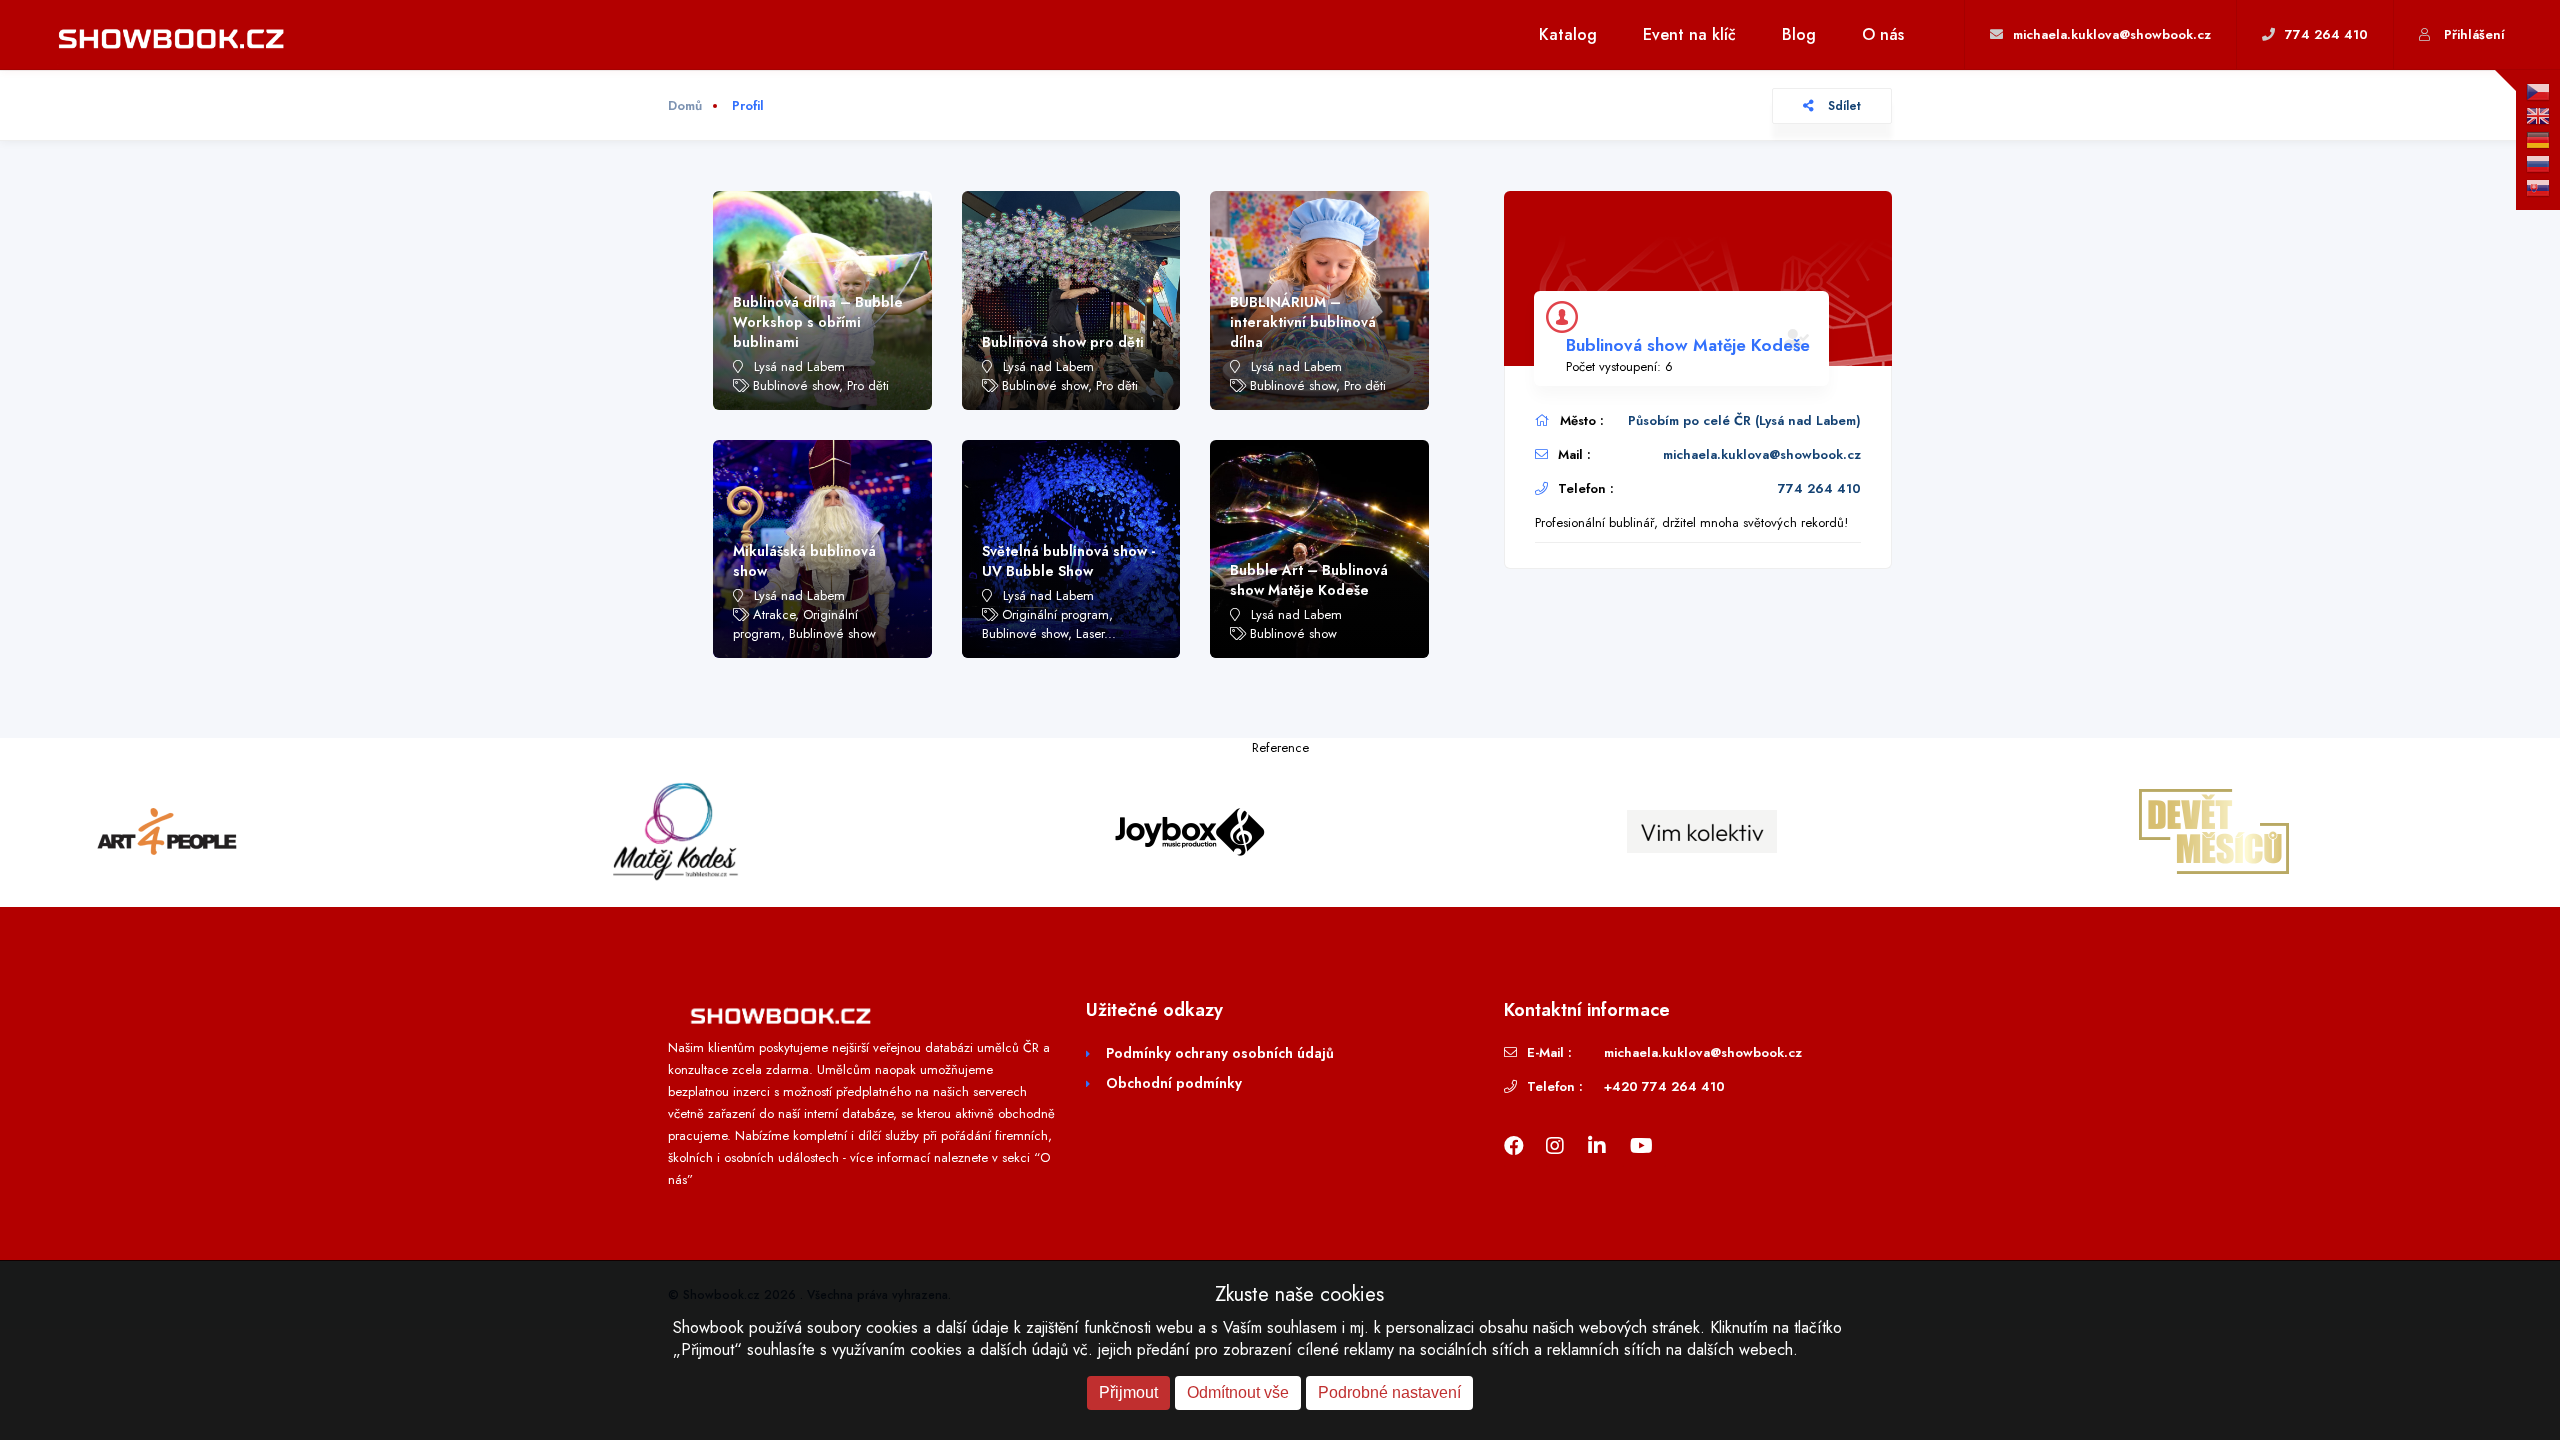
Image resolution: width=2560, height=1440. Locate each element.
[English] (2538, 116)
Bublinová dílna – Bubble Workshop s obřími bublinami (818, 322)
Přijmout (1128, 1392)
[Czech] (2538, 92)
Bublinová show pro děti (1063, 342)
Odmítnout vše (1238, 1392)
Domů (685, 105)
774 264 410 (1819, 488)
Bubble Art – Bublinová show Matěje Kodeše (1309, 580)
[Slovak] (2538, 188)
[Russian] (2538, 164)
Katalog (1568, 34)
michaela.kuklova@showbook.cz (1762, 454)
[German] (2538, 140)
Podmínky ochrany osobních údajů (1220, 1053)
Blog (1799, 34)
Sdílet (1842, 106)
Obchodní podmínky (1174, 1083)
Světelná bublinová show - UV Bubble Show (1068, 561)
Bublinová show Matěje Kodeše (1688, 345)
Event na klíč (1689, 34)
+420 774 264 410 (1664, 1086)
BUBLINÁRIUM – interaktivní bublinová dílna (1303, 322)
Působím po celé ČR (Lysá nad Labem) (1744, 420)
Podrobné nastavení (1389, 1392)
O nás (1883, 34)
